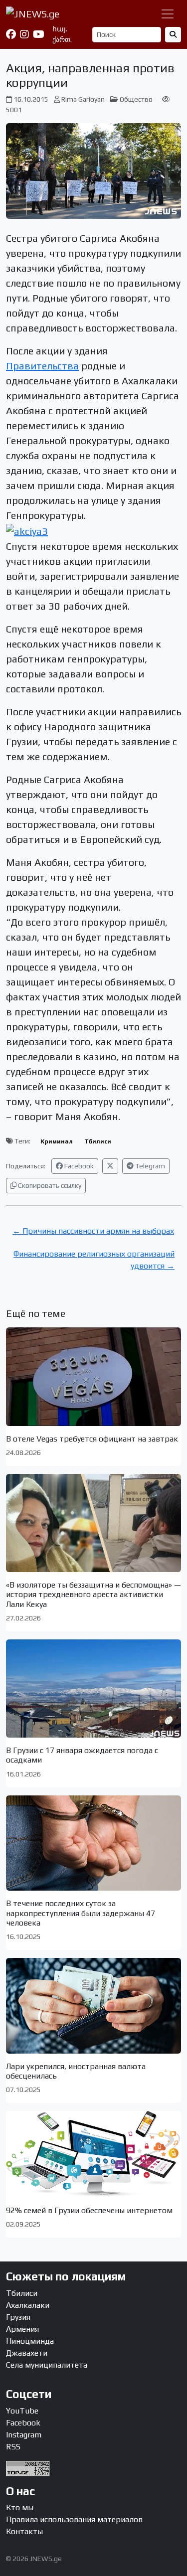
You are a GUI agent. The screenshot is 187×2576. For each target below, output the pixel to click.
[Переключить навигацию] (168, 14)
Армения (22, 2329)
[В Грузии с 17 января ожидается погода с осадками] (93, 1689)
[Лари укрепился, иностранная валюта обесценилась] (93, 2006)
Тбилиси (98, 1141)
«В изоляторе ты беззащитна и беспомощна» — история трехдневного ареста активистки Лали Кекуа (93, 1594)
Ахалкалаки (28, 2305)
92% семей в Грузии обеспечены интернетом (89, 2210)
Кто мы (20, 2507)
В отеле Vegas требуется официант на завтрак (92, 1439)
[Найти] (173, 35)
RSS (13, 2447)
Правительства (42, 366)
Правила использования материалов (74, 2519)
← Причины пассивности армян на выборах (93, 1231)
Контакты (24, 2531)
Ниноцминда (30, 2341)
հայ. (60, 29)
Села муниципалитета (47, 2365)
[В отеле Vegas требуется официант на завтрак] (93, 1376)
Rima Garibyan (83, 99)
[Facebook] (11, 34)
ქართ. (62, 39)
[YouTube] (39, 34)
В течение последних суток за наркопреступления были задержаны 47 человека (81, 1913)
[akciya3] (27, 530)
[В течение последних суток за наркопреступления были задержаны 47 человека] (93, 1843)
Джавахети (27, 2353)
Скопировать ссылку (49, 1185)
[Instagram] (24, 34)
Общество (136, 99)
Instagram (24, 2435)
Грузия (18, 2317)
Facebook (78, 1166)
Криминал (57, 1141)
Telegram (149, 1166)
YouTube (22, 2411)
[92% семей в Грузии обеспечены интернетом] (93, 2154)
